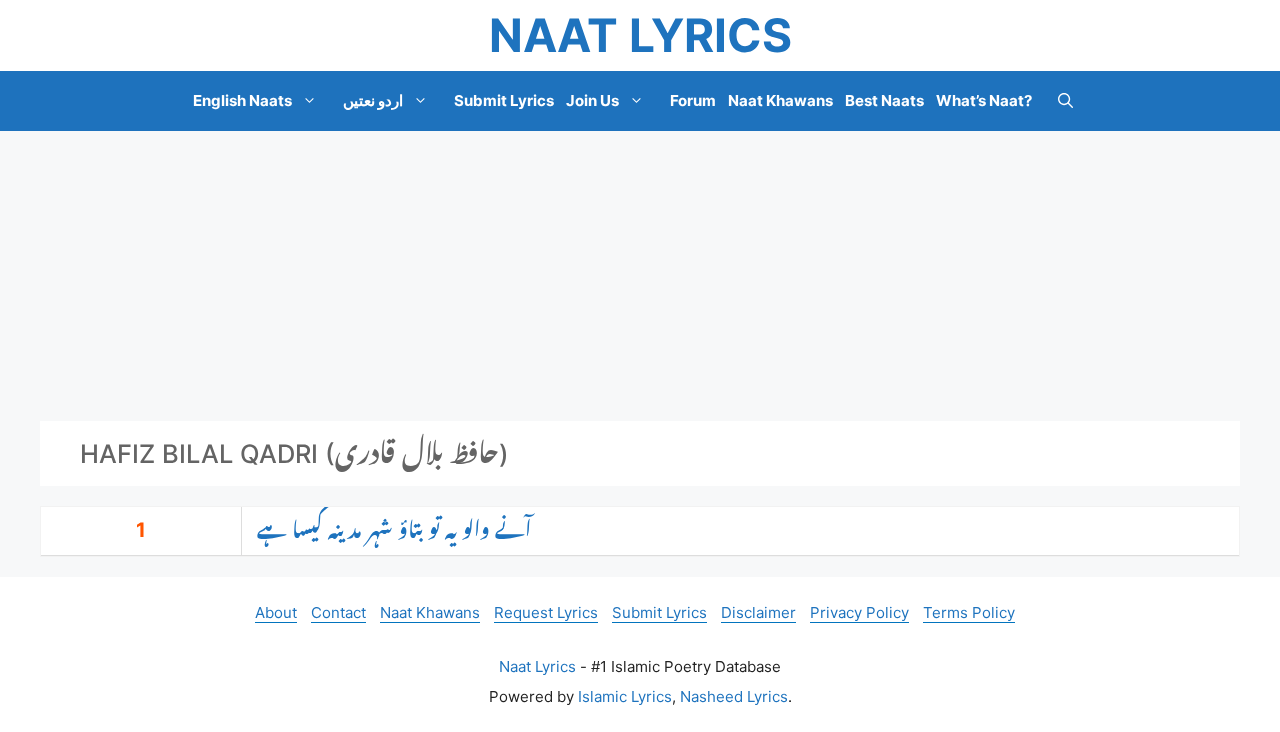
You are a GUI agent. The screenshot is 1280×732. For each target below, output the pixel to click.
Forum (693, 100)
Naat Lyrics (640, 35)
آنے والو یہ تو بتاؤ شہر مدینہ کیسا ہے (394, 531)
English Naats (242, 100)
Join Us (592, 100)
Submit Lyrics (504, 100)
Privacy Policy (859, 612)
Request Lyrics (546, 612)
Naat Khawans (780, 100)
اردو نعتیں (373, 100)
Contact (338, 612)
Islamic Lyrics (625, 696)
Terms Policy (969, 612)
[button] (1065, 101)
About (276, 612)
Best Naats (884, 100)
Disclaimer (758, 612)
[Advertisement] (640, 276)
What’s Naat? (984, 100)
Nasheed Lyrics (734, 696)
